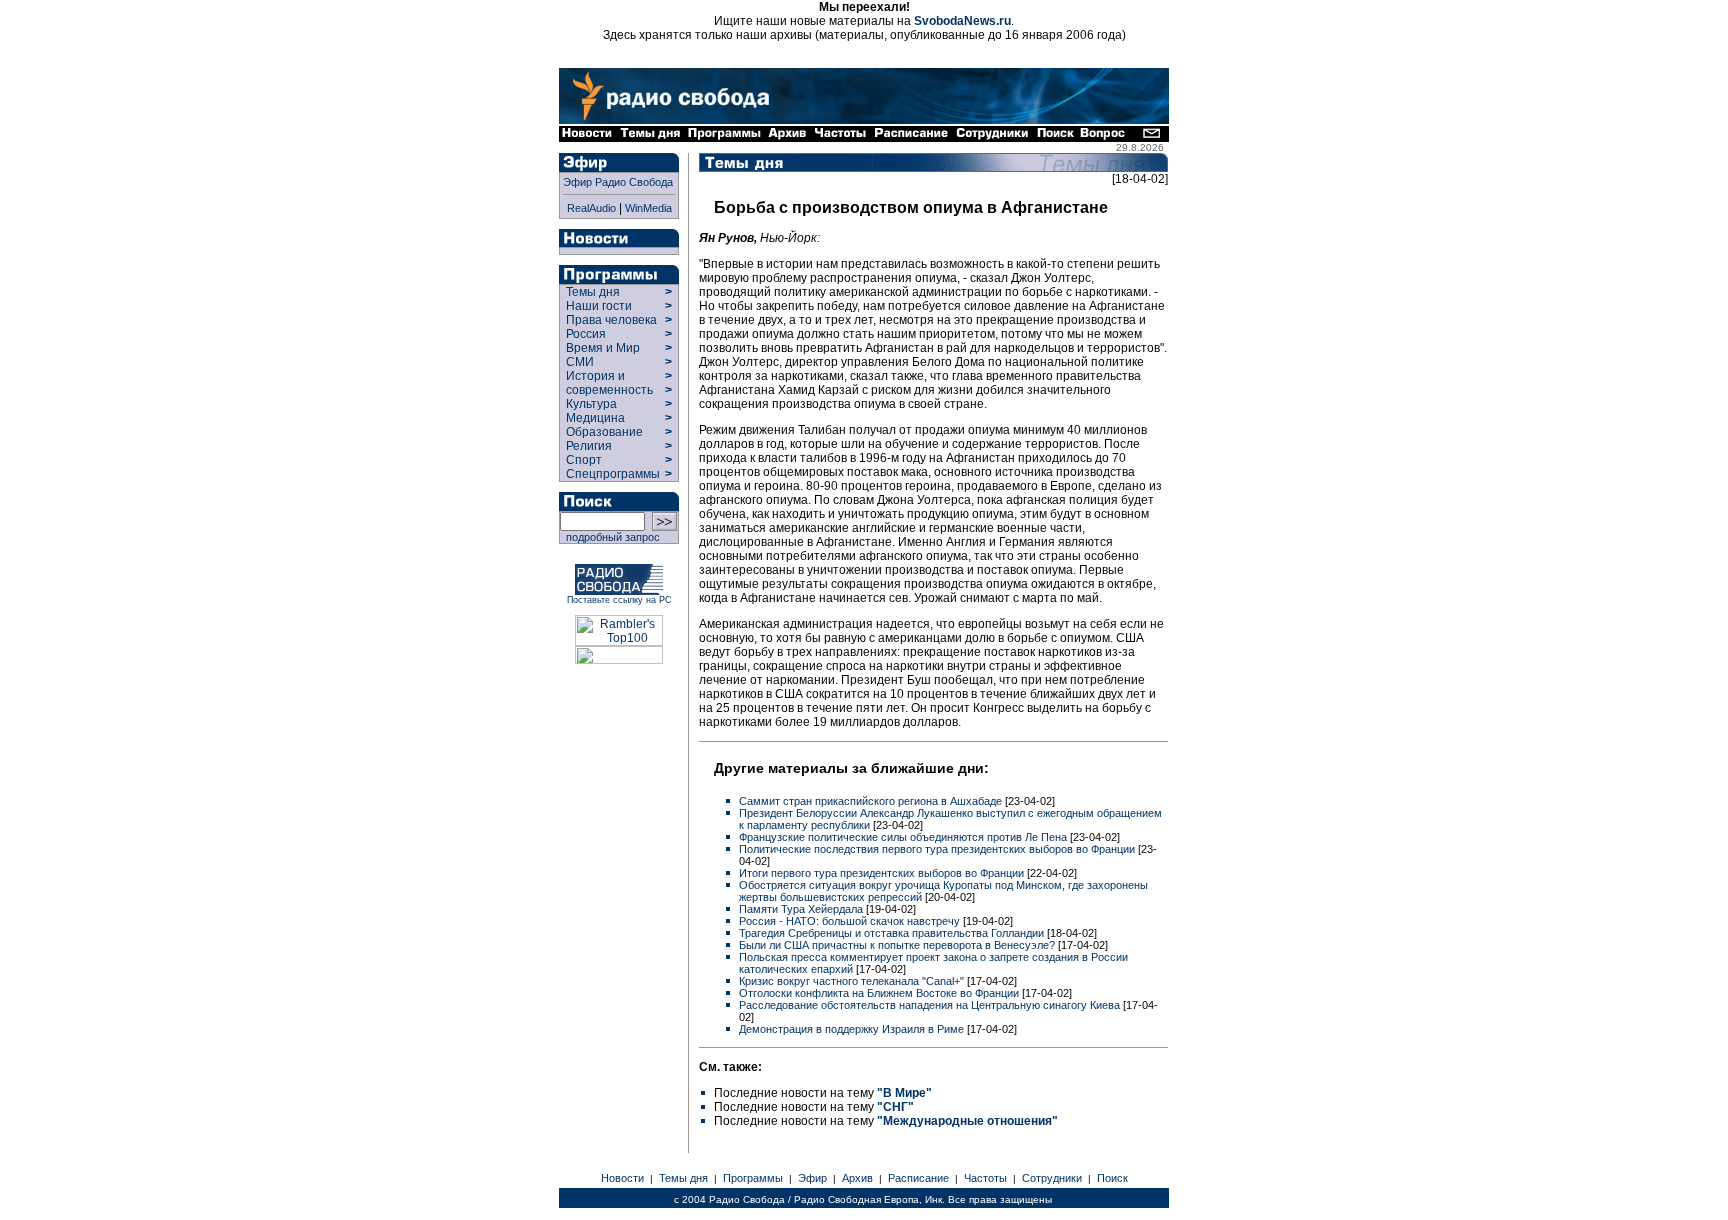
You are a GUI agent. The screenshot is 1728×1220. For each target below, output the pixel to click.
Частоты (985, 1178)
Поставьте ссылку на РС (619, 600)
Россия (586, 334)
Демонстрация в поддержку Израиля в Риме (853, 1029)
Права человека (611, 320)
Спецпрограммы (611, 474)
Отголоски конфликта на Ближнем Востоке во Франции (880, 993)
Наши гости (599, 306)
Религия (589, 446)
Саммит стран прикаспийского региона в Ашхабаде (872, 801)
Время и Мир (603, 348)
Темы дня (593, 292)
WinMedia (648, 208)
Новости (622, 1178)
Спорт (582, 460)
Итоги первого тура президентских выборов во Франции (883, 873)
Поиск (1112, 1178)
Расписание (918, 1178)
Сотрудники (1052, 1178)
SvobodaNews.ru (962, 21)
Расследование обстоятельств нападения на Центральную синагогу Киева (931, 1005)
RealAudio (591, 208)
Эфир (812, 1178)
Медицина (595, 418)
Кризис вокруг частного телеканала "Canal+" (853, 981)
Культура (591, 404)
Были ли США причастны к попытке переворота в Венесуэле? (898, 945)
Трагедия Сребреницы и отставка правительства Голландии (893, 933)
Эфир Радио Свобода (618, 182)
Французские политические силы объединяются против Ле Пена (904, 837)
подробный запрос (610, 537)
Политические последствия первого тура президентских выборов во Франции (938, 849)
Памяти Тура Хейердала (802, 909)
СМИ (580, 362)
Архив (857, 1178)
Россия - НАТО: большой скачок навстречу (851, 921)
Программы (753, 1178)
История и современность (609, 383)
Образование (604, 432)
